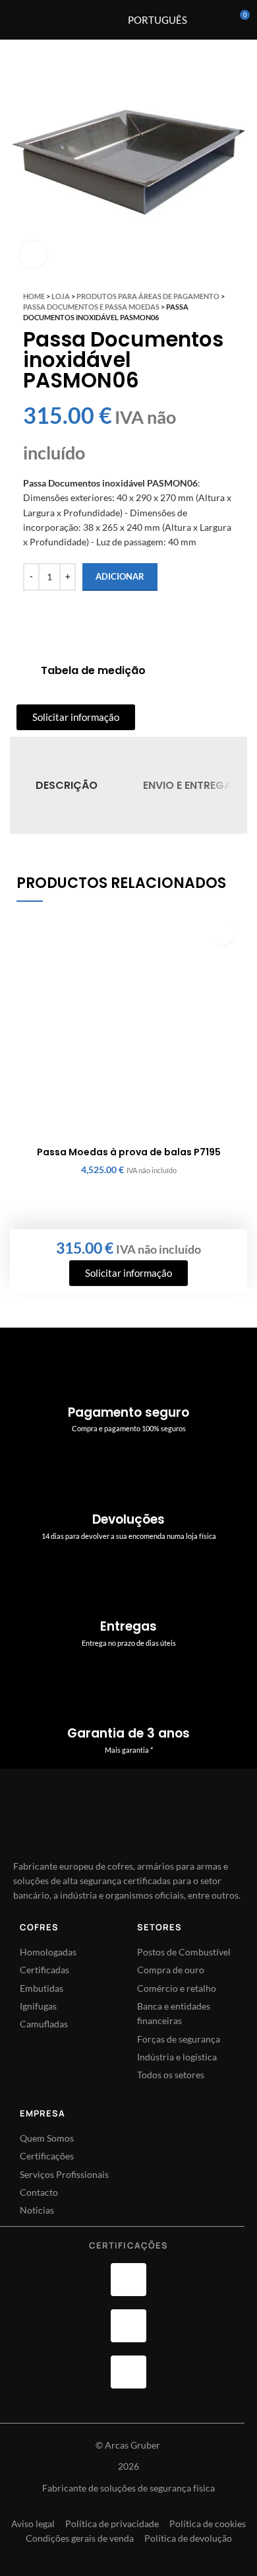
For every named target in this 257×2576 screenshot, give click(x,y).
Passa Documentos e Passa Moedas (91, 307)
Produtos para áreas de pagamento (148, 296)
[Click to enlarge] (33, 254)
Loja (61, 296)
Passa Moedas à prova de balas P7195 (129, 1152)
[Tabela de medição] (24, 671)
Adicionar (120, 576)
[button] (222, 934)
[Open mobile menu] (87, 20)
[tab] (67, 785)
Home (34, 296)
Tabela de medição (93, 670)
